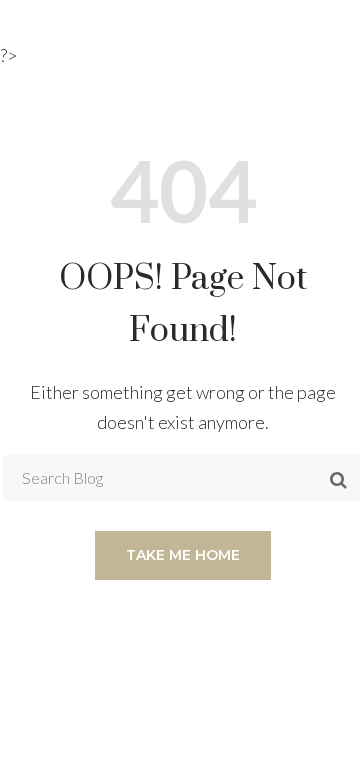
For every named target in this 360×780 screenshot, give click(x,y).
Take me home (183, 555)
